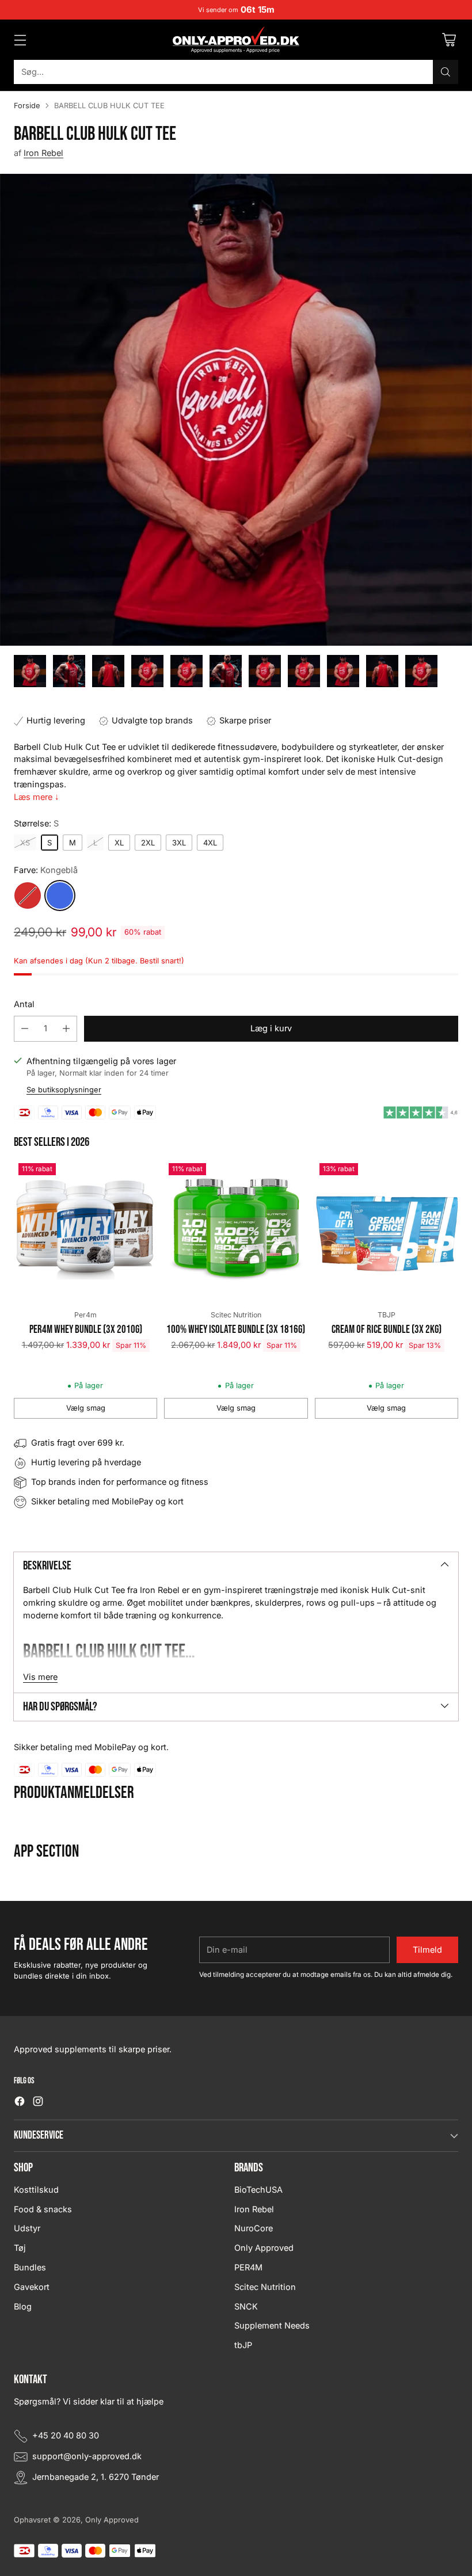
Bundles (30, 2268)
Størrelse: (36, 824)
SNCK (246, 2307)
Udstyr (27, 2228)
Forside (27, 106)
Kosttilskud (36, 2190)
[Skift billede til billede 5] (186, 671)
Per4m (85, 1315)
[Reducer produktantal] (25, 1029)
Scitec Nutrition (236, 1315)
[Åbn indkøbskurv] (449, 40)
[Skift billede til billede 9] (343, 671)
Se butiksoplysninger (64, 1090)
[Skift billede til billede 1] (30, 671)
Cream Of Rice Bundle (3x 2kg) (387, 1330)
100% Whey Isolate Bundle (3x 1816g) (236, 1330)
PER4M (248, 2268)
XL (119, 843)
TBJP (387, 1315)
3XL (179, 843)
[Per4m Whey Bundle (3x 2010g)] (85, 1230)
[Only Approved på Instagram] (38, 2103)
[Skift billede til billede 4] (147, 671)
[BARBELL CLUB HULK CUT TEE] (236, 410)
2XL (148, 843)
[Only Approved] (236, 40)
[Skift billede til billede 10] (382, 671)
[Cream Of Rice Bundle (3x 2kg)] (387, 1230)
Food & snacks (43, 2209)
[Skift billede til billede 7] (265, 671)
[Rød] (28, 895)
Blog (23, 2307)
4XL (210, 843)
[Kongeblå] (60, 895)
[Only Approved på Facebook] (20, 2103)
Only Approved (264, 2248)
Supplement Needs (272, 2326)
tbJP (243, 2345)
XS (25, 843)
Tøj (20, 2248)
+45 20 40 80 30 (66, 2436)
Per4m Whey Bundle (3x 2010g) (86, 1330)
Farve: (46, 870)
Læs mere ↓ (37, 797)
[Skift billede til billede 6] (226, 671)
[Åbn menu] (20, 40)
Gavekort (32, 2287)
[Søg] (446, 72)
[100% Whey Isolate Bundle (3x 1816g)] (236, 1230)
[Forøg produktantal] (66, 1029)
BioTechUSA (258, 2190)
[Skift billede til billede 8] (304, 671)
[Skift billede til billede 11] (421, 671)
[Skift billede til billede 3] (108, 671)
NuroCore (254, 2228)
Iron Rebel (43, 153)
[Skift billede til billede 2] (69, 671)
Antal (24, 1004)
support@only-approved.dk (87, 2456)
